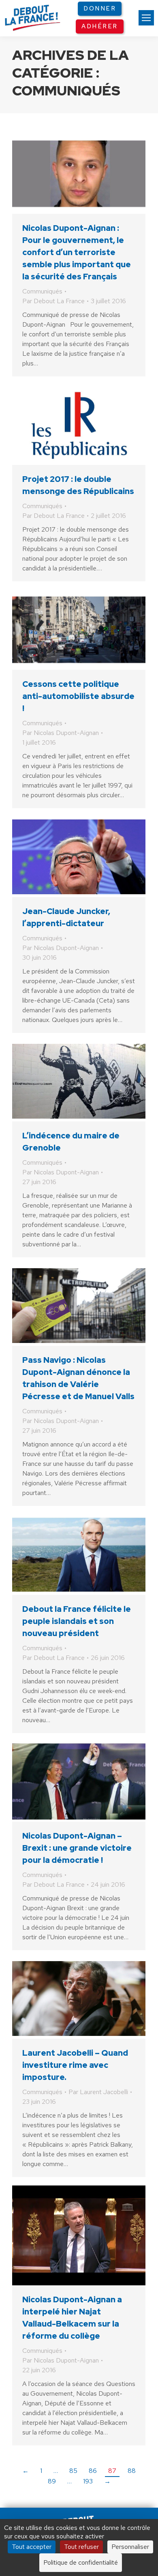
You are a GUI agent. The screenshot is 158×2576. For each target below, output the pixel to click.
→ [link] (107, 2481)
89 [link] (52, 2481)
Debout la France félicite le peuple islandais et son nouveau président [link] (77, 1621)
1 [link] (41, 2471)
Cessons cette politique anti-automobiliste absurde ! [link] (78, 696)
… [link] (56, 2471)
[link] (146, 18)
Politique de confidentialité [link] (81, 2562)
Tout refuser (81, 2547)
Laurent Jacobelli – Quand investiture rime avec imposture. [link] (75, 2065)
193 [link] (88, 2481)
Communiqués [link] (42, 291)
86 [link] (93, 2471)
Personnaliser (130, 2547)
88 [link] (132, 2471)
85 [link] (73, 2471)
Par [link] (53, 301)
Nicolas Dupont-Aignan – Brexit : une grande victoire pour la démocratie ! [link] (77, 1848)
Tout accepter (32, 2547)
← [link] (26, 2471)
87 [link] (112, 2471)
